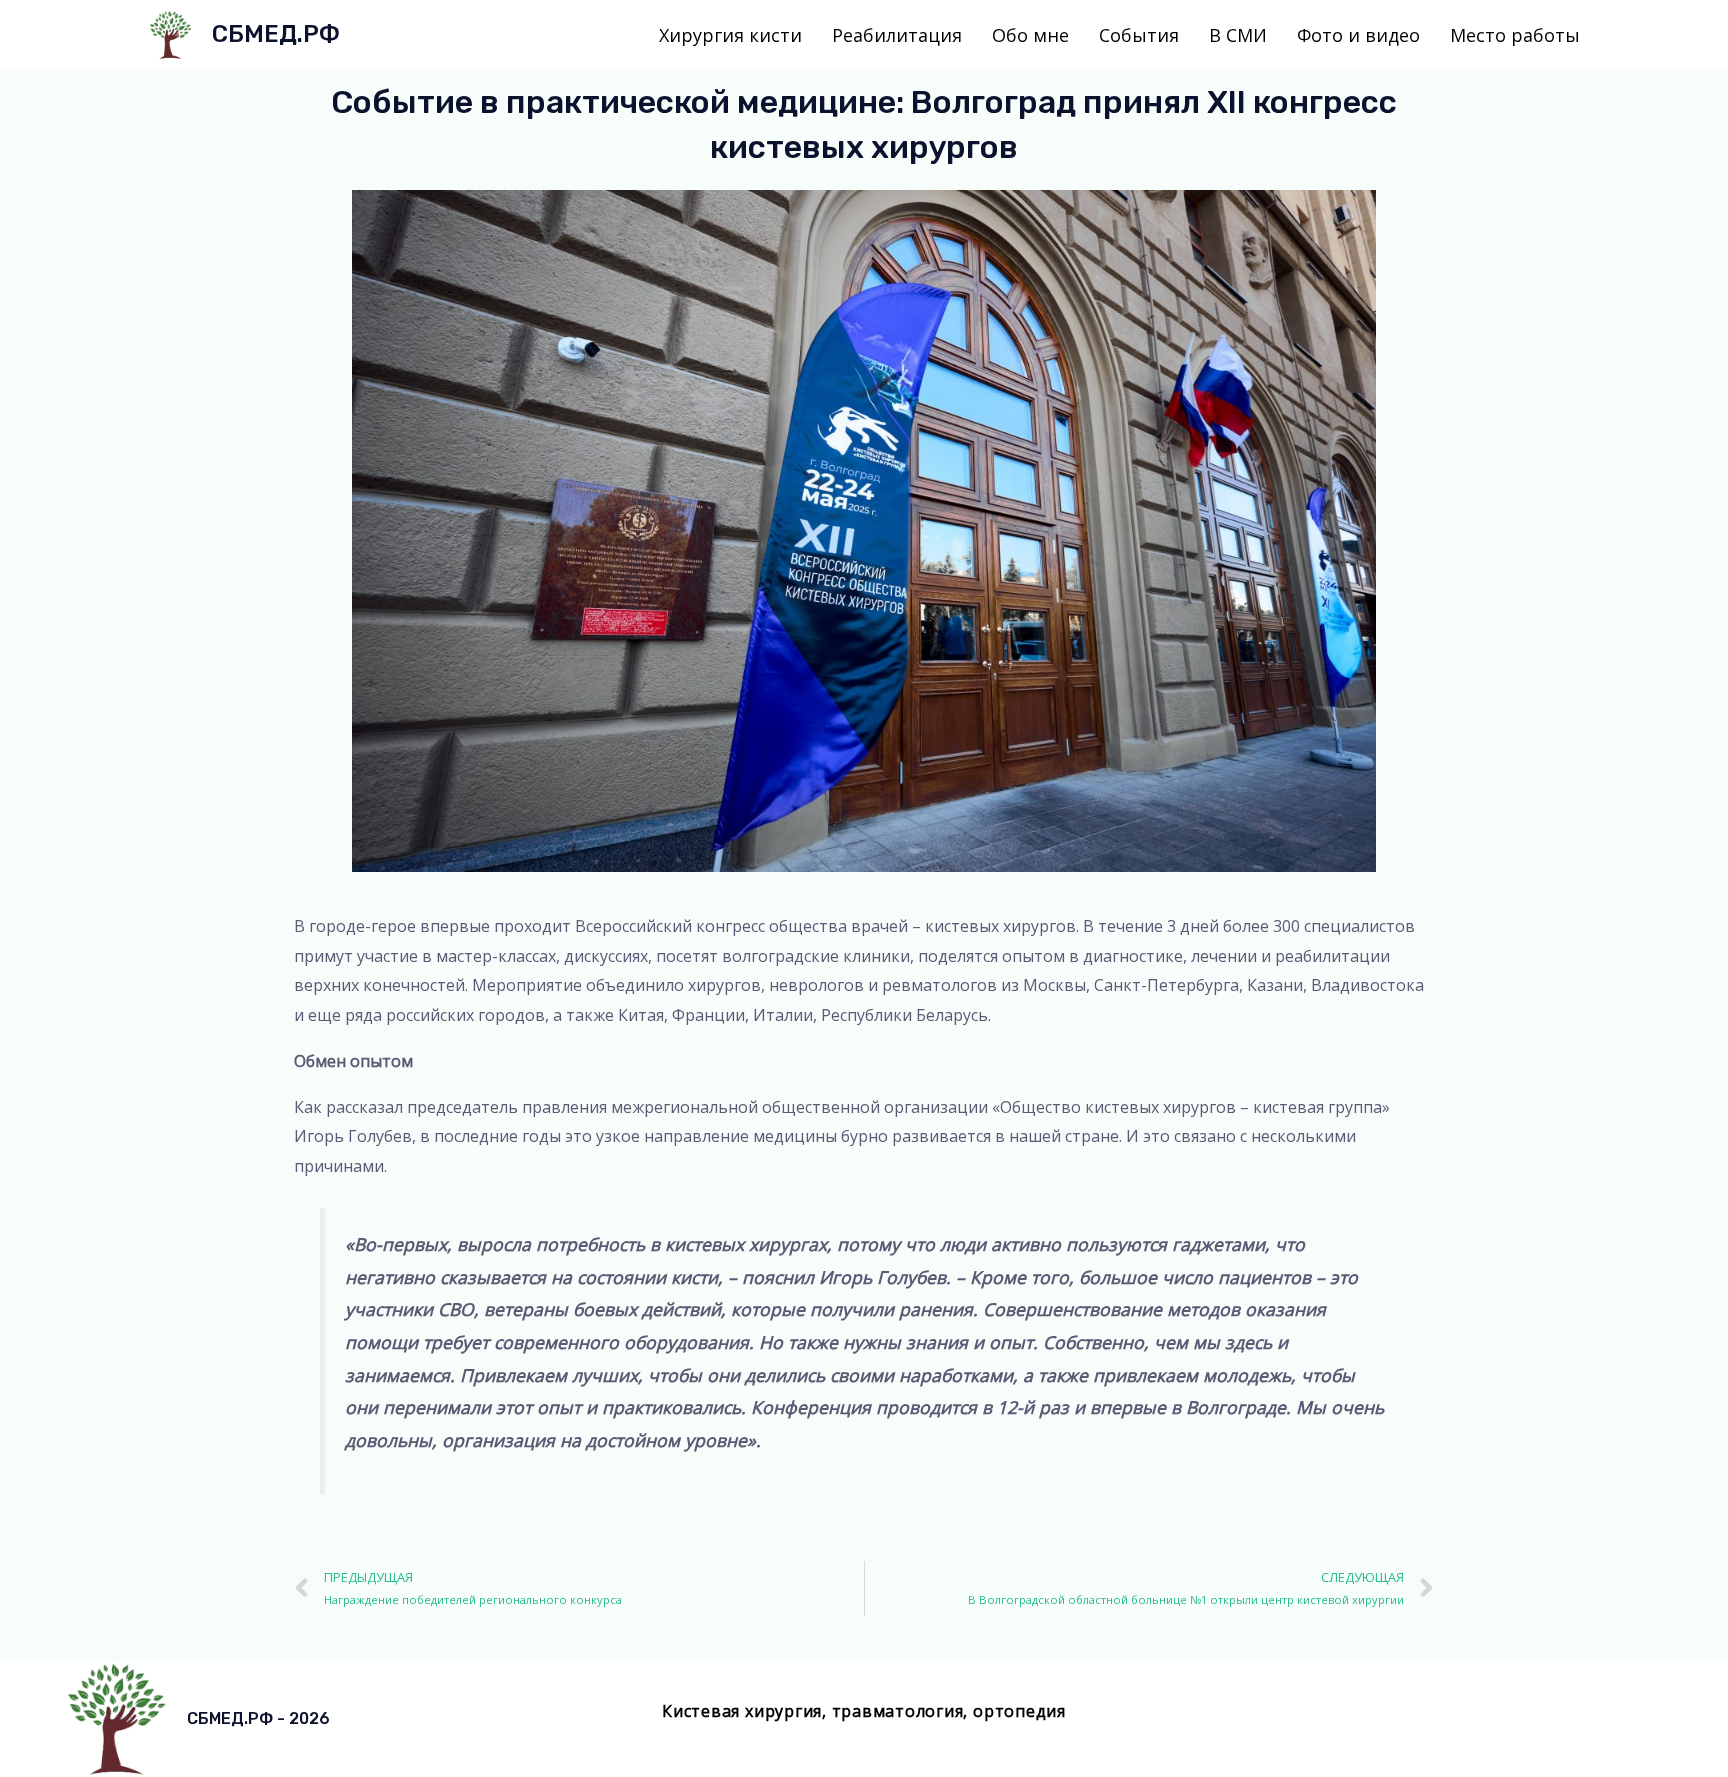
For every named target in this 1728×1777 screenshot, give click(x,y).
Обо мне (1030, 35)
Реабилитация (897, 35)
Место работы (1515, 35)
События (1139, 35)
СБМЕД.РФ (276, 34)
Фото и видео (1358, 35)
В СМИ (1238, 35)
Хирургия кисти (730, 35)
